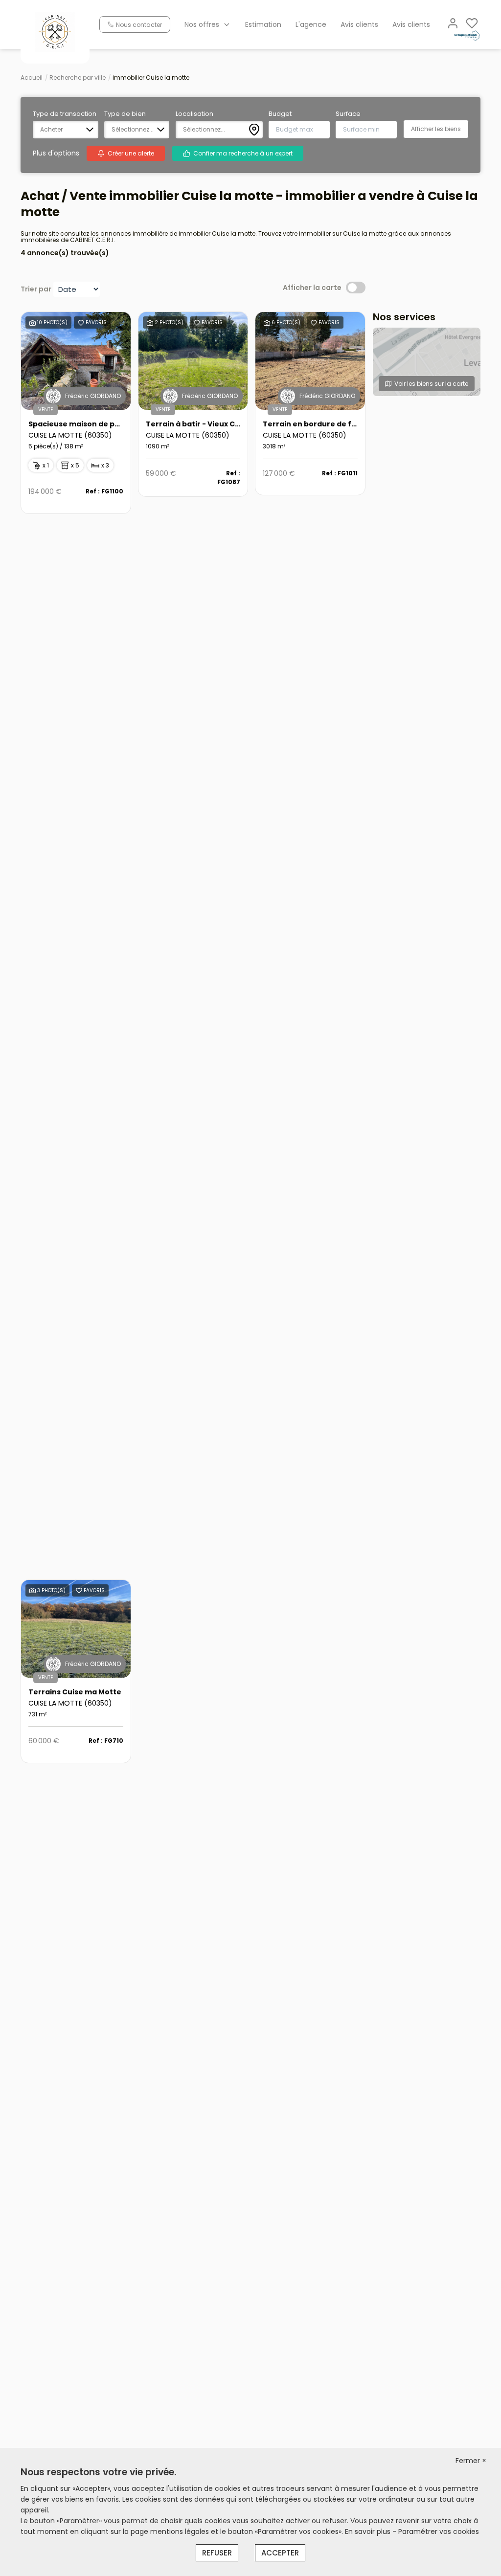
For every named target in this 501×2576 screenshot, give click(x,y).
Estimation (263, 24)
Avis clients (359, 24)
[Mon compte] (453, 24)
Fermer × (471, 2461)
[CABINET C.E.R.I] (55, 31)
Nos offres (202, 24)
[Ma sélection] (472, 24)
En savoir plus (369, 2532)
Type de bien (125, 114)
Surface (348, 114)
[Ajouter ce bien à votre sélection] (81, 324)
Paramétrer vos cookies (439, 2532)
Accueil (32, 78)
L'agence (311, 24)
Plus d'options (56, 153)
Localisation (194, 114)
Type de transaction (65, 114)
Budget (280, 114)
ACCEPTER (280, 2553)
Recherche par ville (78, 78)
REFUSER (217, 2553)
